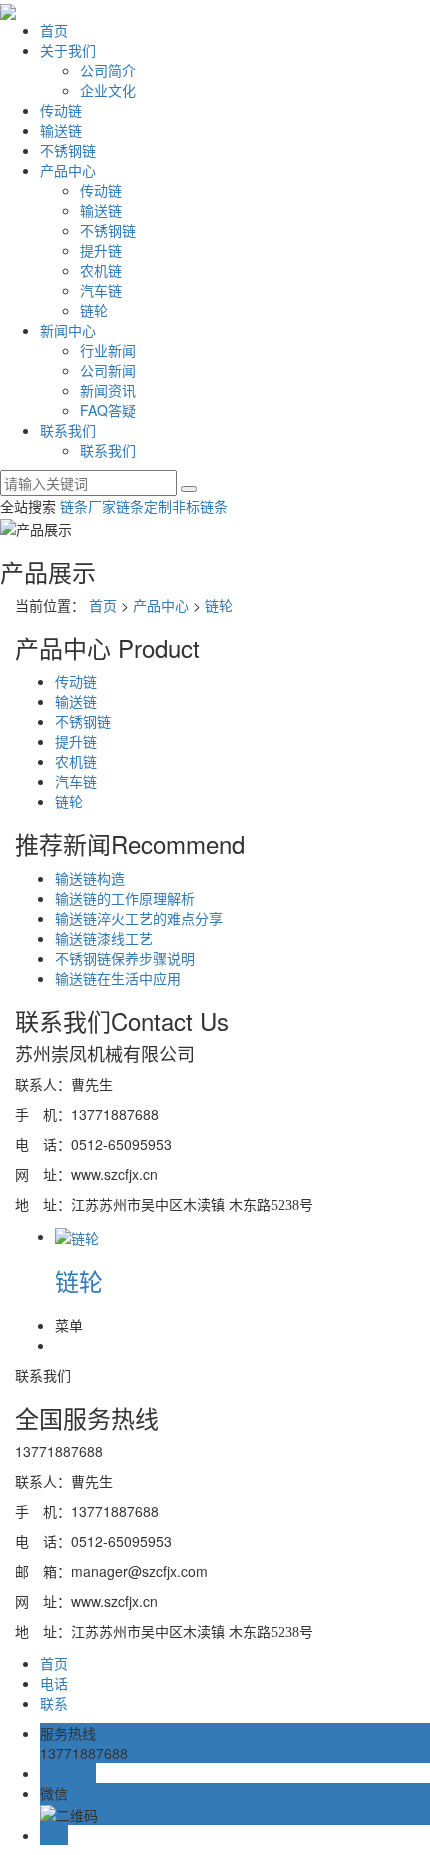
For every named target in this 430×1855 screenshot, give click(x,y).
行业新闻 (108, 350)
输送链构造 (90, 878)
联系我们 (68, 430)
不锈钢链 (68, 150)
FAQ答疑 (108, 410)
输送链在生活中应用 (118, 978)
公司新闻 (108, 370)
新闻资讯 (108, 390)
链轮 (94, 310)
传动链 (61, 110)
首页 (54, 30)
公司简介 (108, 70)
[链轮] (77, 1236)
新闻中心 (68, 330)
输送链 (61, 130)
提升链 (101, 250)
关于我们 (68, 50)
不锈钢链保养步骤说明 (125, 958)
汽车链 (101, 290)
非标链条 (200, 506)
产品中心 (68, 170)
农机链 (101, 270)
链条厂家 (88, 506)
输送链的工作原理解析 (125, 898)
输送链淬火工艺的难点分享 (139, 918)
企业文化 (108, 90)
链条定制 (144, 506)
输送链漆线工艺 (104, 938)
